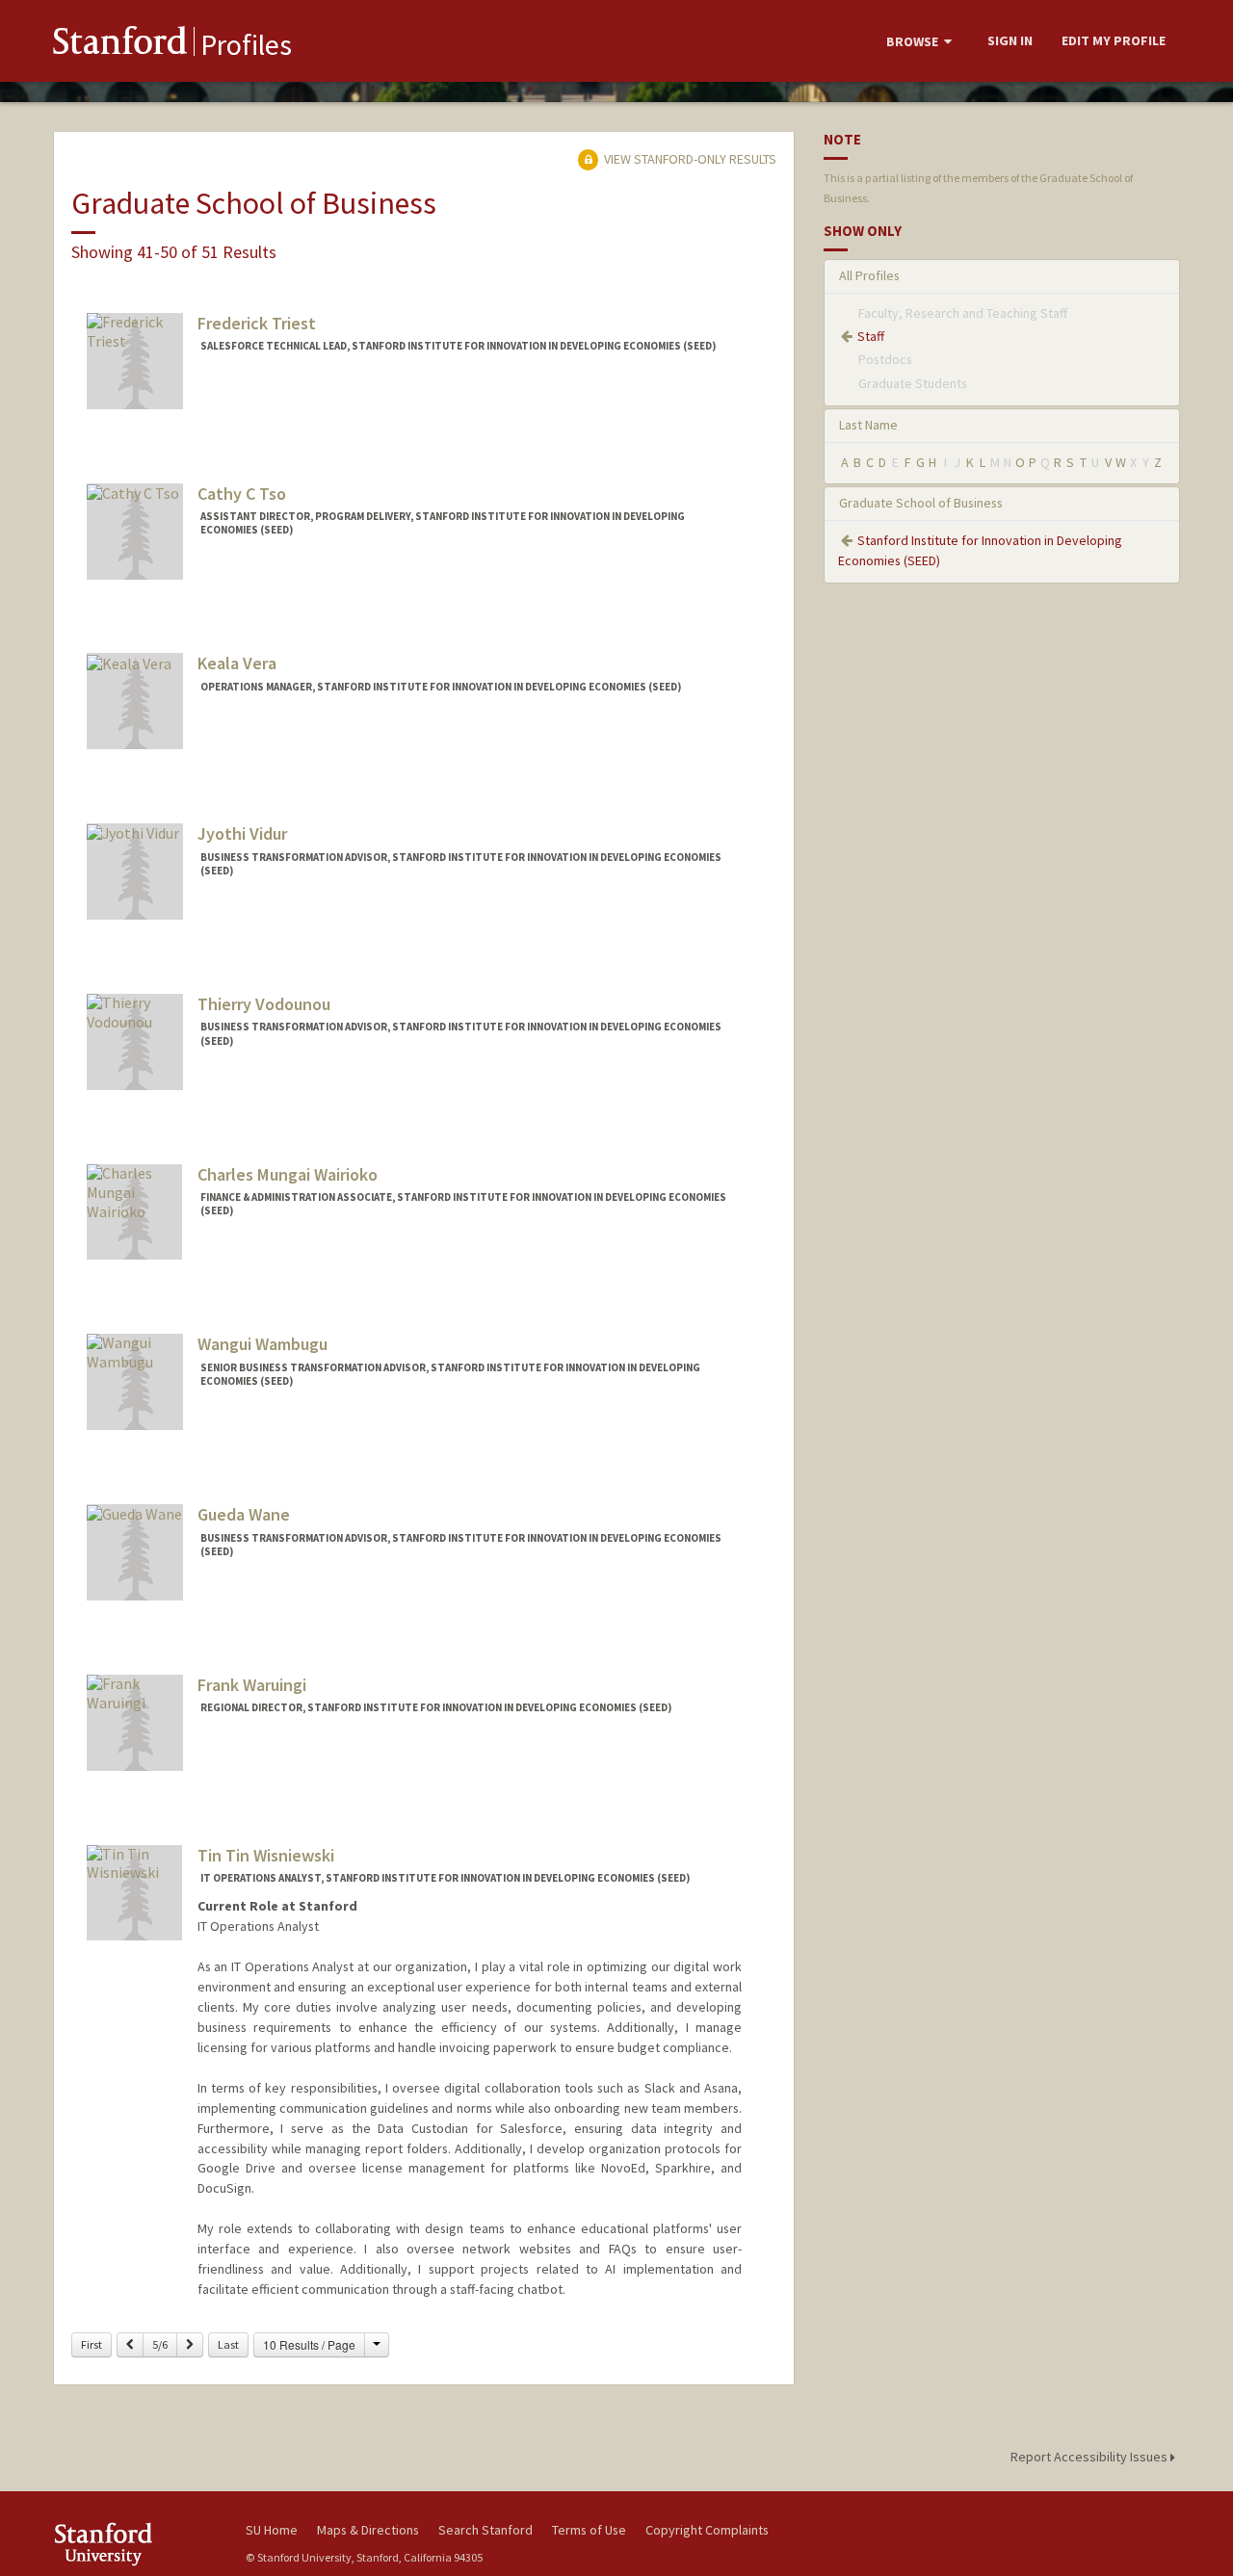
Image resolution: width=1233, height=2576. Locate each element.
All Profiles (869, 275)
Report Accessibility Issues (1090, 2457)
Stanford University (135, 2544)
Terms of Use (589, 2530)
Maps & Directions (368, 2530)
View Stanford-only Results (689, 159)
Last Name (868, 425)
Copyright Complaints (707, 2530)
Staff (871, 336)
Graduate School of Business (921, 503)
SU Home (272, 2530)
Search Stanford (485, 2530)
